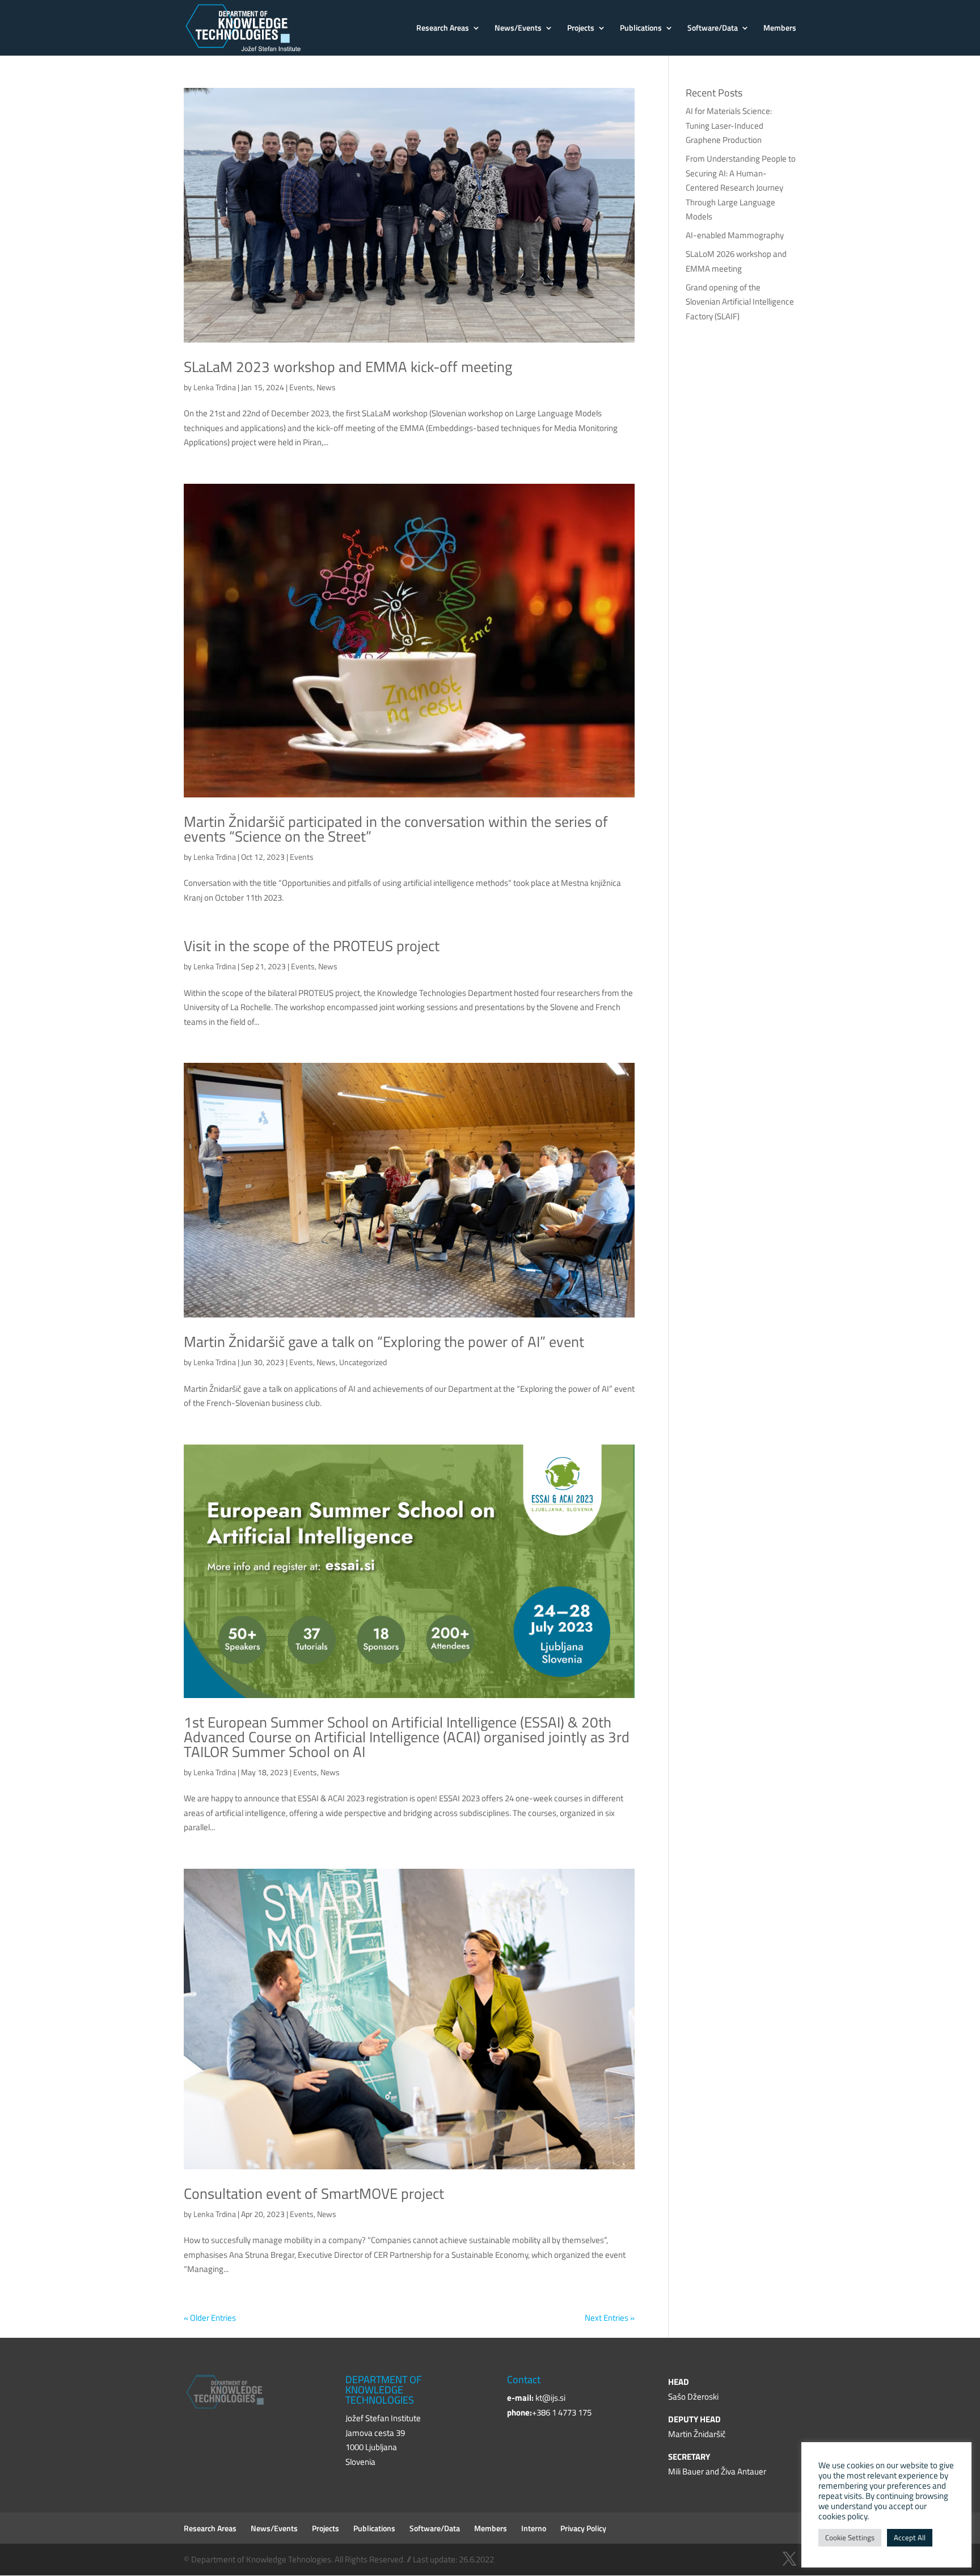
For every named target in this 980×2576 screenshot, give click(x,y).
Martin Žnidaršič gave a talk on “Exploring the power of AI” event (384, 1342)
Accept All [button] (910, 2537)
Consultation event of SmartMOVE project (314, 2193)
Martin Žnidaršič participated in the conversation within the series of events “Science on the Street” (396, 829)
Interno (534, 2528)
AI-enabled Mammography (735, 235)
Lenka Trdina (215, 387)
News (326, 387)
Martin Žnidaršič (697, 2434)
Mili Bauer (686, 2471)
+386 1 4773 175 (562, 2412)
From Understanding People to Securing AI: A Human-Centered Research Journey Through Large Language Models (741, 187)
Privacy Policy (583, 2528)
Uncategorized (363, 1362)
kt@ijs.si (550, 2398)
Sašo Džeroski (693, 2396)
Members (780, 29)
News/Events (518, 29)
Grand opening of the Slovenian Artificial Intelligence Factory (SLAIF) (740, 302)
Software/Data (713, 29)
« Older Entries (210, 2318)
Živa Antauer (744, 2471)
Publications (641, 29)
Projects (581, 29)
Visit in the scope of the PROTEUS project (312, 946)
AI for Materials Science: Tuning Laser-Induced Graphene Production (729, 125)
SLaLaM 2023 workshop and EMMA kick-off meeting (348, 367)
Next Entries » (610, 2318)
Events (301, 387)
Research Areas (443, 29)
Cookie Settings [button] (850, 2537)
